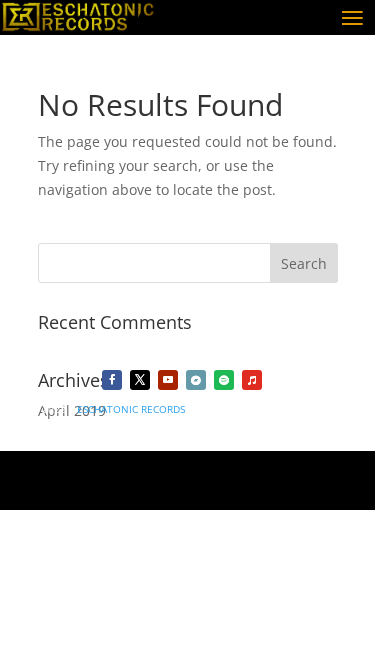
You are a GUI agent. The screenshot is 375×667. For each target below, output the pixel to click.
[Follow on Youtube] (168, 380)
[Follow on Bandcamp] (196, 380)
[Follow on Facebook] (112, 380)
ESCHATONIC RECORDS (131, 409)
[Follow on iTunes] (252, 380)
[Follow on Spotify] (224, 380)
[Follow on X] (140, 380)
